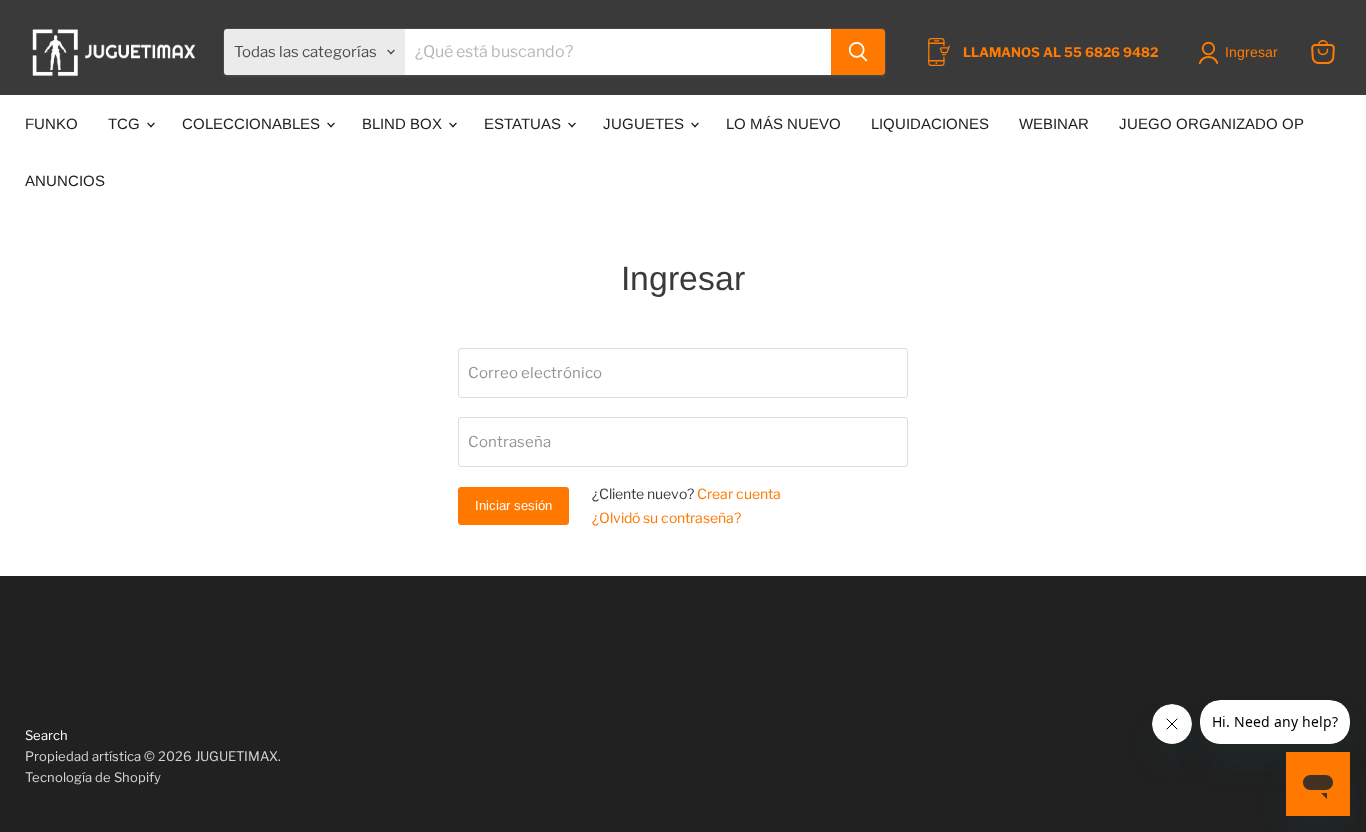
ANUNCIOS (65, 180)
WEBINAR (1054, 123)
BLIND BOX (404, 123)
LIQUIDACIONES (930, 123)
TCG (126, 123)
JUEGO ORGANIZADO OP (1211, 123)
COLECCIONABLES (253, 123)
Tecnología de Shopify (93, 777)
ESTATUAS (524, 123)
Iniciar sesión (513, 505)
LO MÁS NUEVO (783, 123)
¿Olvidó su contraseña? (666, 517)
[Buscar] (858, 52)
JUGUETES (645, 123)
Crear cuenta (739, 493)
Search (46, 735)
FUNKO (51, 123)
